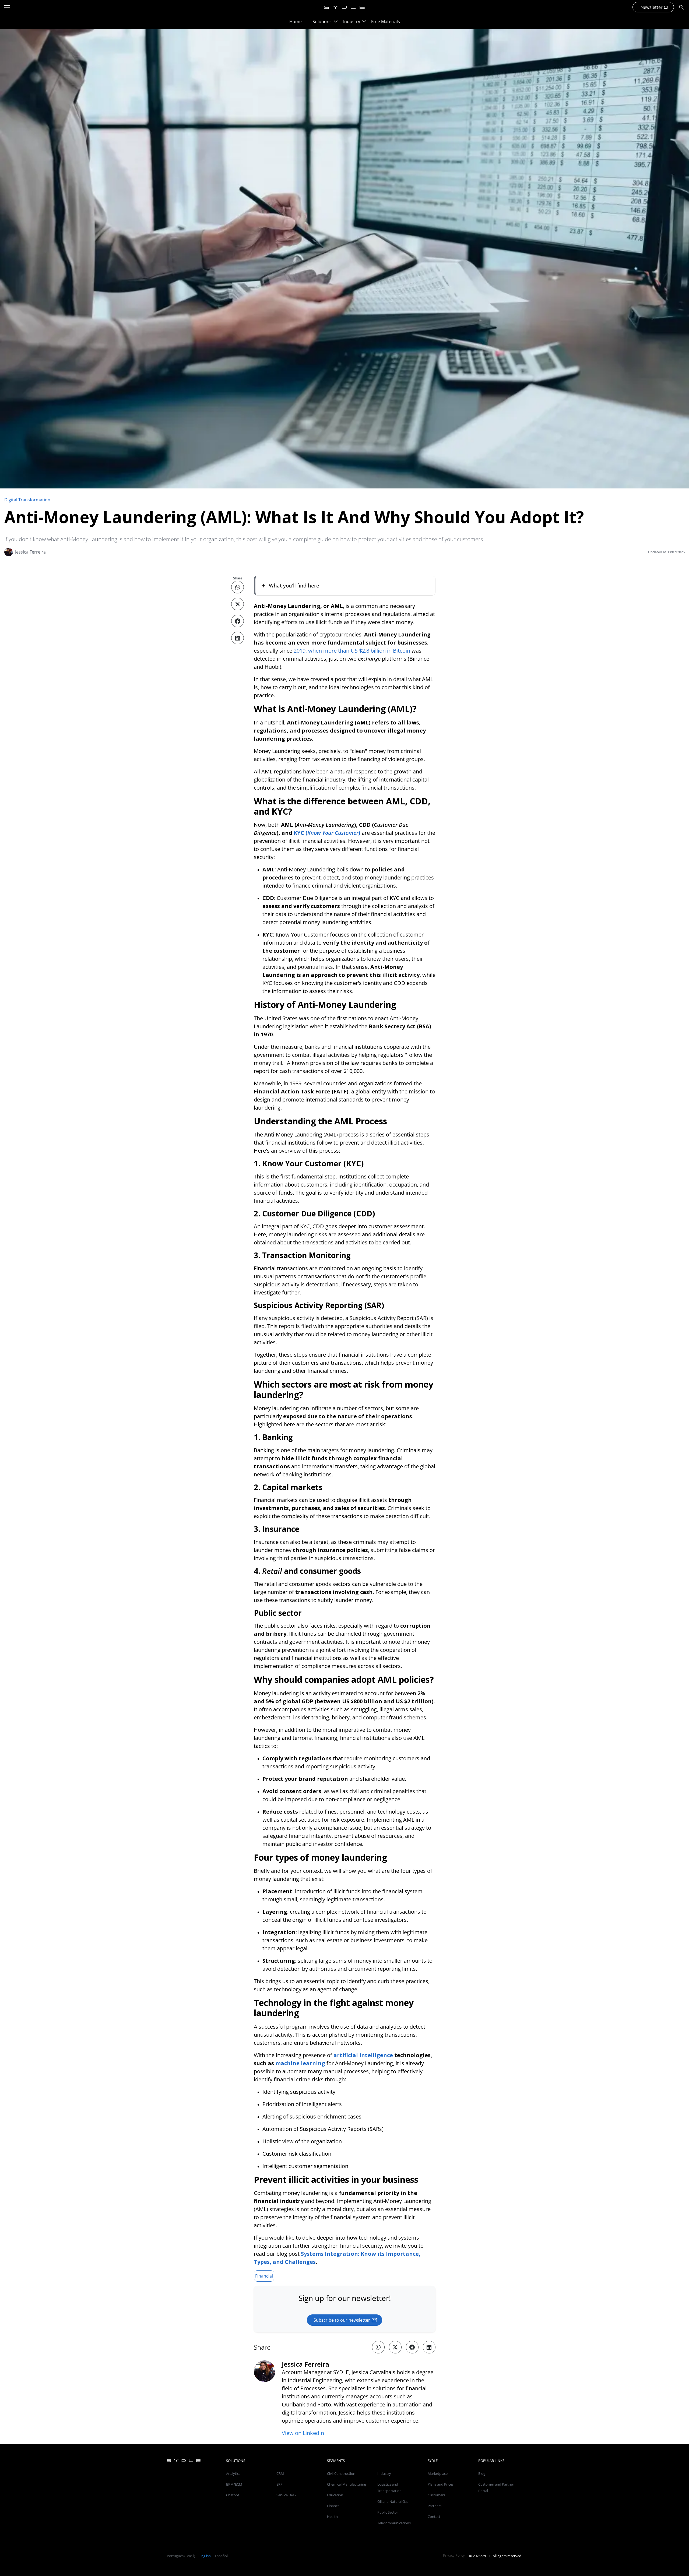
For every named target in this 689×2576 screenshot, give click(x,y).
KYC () (327, 833)
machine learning (300, 2063)
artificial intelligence (363, 2055)
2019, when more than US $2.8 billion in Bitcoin (352, 651)
